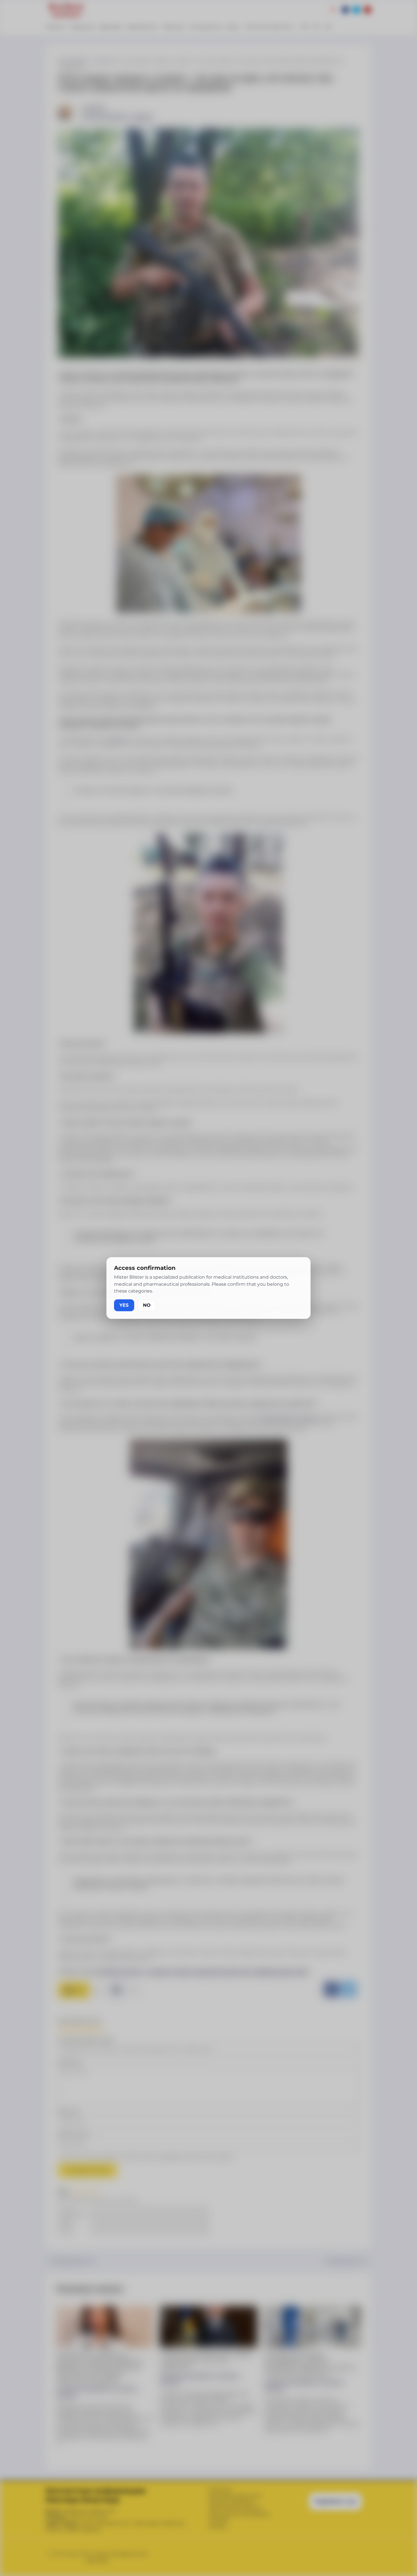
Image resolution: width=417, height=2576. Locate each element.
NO (147, 1305)
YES (124, 1305)
